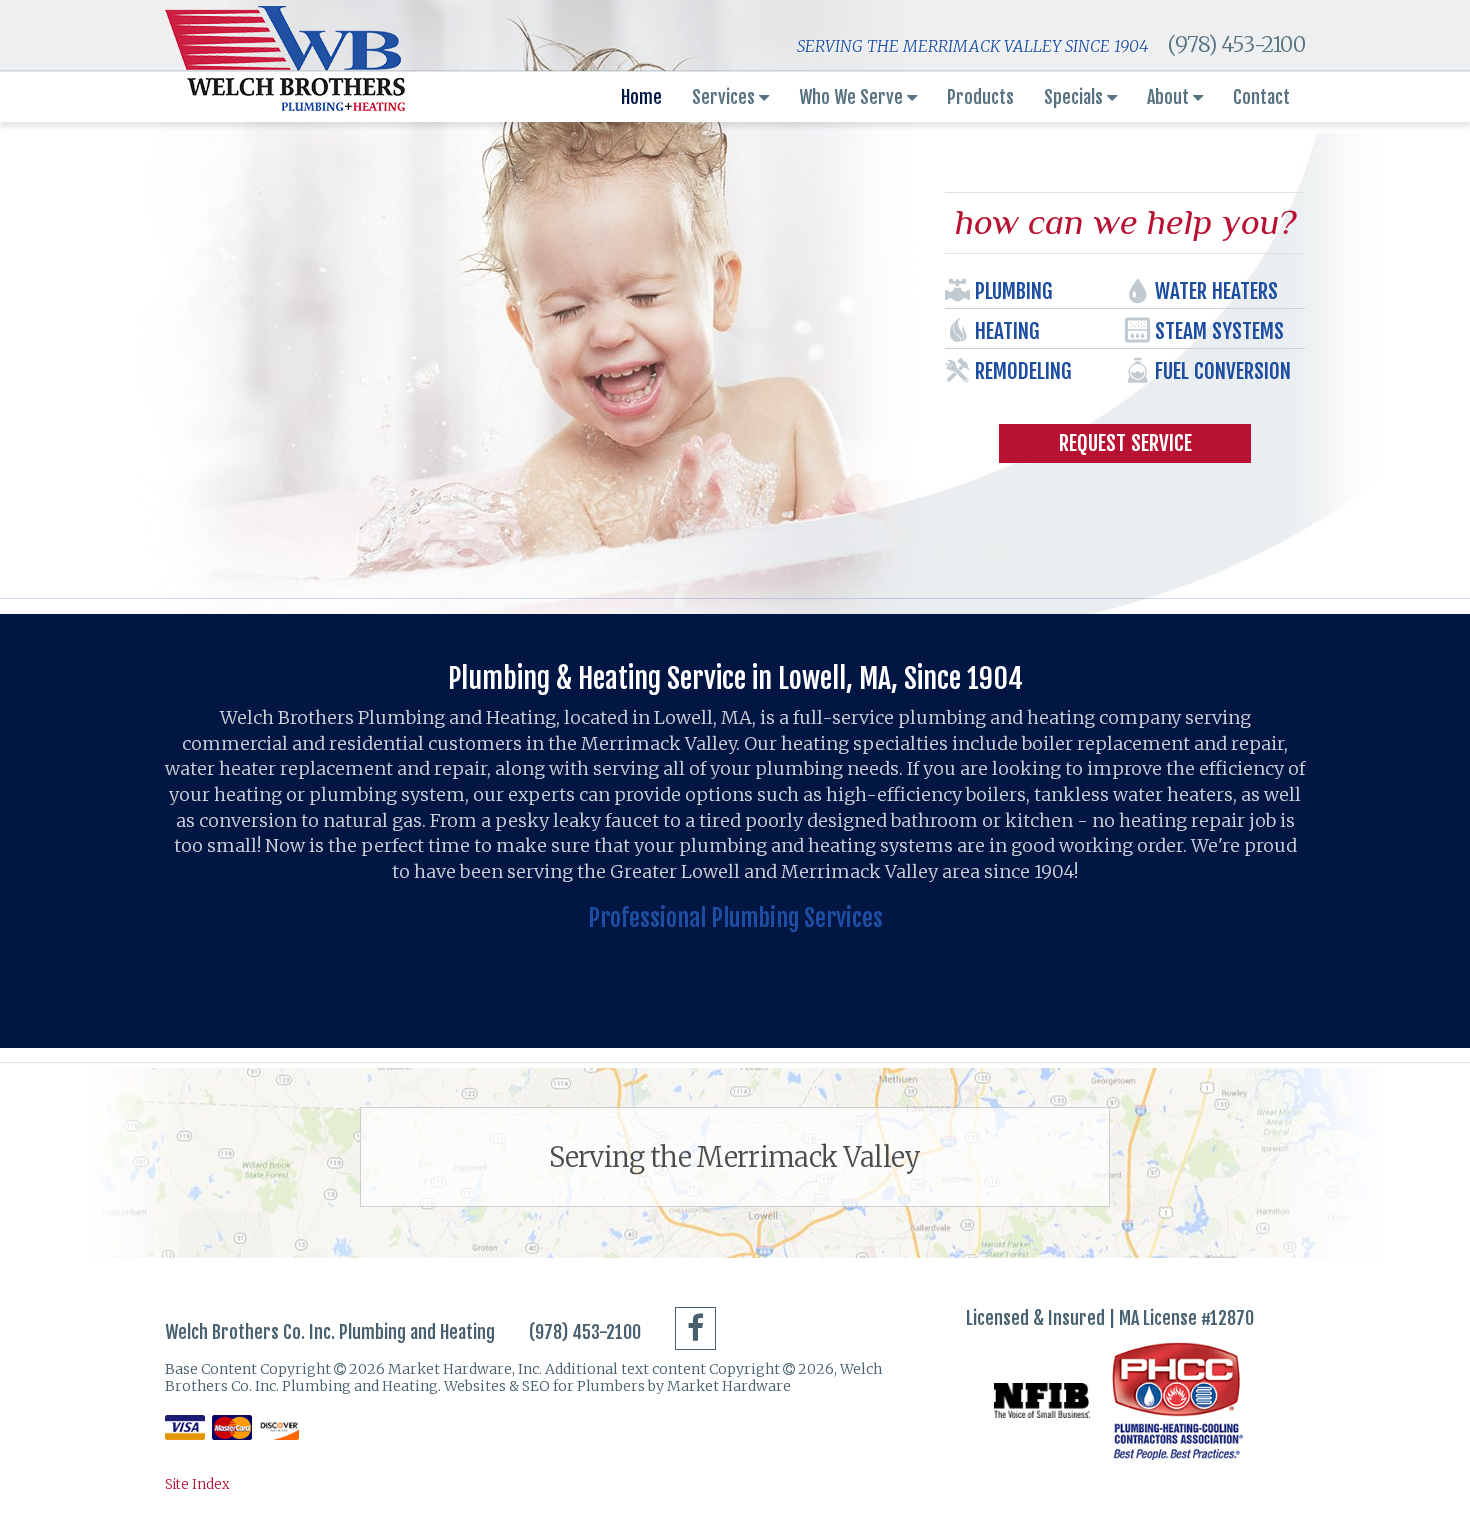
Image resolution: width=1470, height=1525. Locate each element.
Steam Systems (1219, 331)
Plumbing (1013, 291)
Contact (1261, 97)
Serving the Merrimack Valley (734, 1157)
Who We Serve (853, 97)
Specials (1075, 97)
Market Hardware (729, 1386)
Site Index (197, 1484)
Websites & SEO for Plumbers (546, 1386)
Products (980, 97)
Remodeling (1023, 371)
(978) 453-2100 (1236, 44)
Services (725, 97)
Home (641, 97)
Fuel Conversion (1223, 371)
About (1170, 97)
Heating (1007, 331)
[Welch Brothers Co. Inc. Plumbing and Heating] (285, 58)
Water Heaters (1216, 291)
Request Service (1125, 443)
